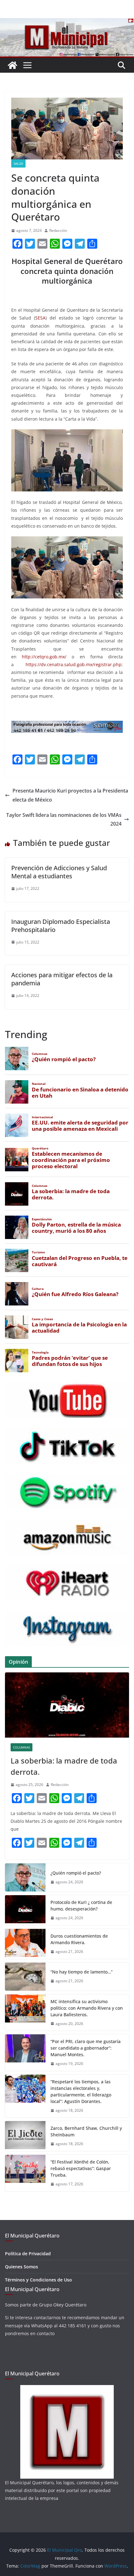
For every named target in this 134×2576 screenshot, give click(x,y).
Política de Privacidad (28, 2254)
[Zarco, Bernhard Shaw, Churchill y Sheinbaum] (25, 2136)
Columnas (22, 1747)
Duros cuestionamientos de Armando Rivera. (79, 1939)
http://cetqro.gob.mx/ (44, 657)
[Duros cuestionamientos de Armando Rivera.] (25, 1944)
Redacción (58, 230)
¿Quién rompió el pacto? (76, 1873)
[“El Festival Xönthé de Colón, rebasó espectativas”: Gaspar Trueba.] (25, 2173)
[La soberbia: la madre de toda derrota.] (67, 1705)
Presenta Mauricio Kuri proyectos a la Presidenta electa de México (70, 795)
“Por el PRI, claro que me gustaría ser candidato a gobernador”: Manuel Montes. (86, 2048)
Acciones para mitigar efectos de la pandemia (62, 979)
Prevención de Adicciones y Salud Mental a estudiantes (59, 872)
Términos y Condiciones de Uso (38, 2280)
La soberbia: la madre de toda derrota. (64, 1766)
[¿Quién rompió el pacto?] (25, 1877)
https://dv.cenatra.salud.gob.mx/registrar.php (74, 664)
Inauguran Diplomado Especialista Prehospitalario (61, 926)
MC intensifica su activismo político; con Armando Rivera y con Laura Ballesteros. (87, 2008)
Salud (18, 163)
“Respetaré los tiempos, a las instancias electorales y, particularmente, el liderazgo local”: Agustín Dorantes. (81, 2091)
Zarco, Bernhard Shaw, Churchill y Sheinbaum (86, 2131)
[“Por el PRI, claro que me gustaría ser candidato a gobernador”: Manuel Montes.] (25, 2053)
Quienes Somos (22, 2267)
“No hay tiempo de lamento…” (81, 1972)
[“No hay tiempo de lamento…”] (25, 1977)
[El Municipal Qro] (67, 22)
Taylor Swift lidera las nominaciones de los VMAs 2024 (64, 820)
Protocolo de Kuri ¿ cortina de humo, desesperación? (81, 1905)
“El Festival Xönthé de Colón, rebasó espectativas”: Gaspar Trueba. (81, 2168)
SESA (40, 318)
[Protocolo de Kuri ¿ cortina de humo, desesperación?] (25, 1910)
